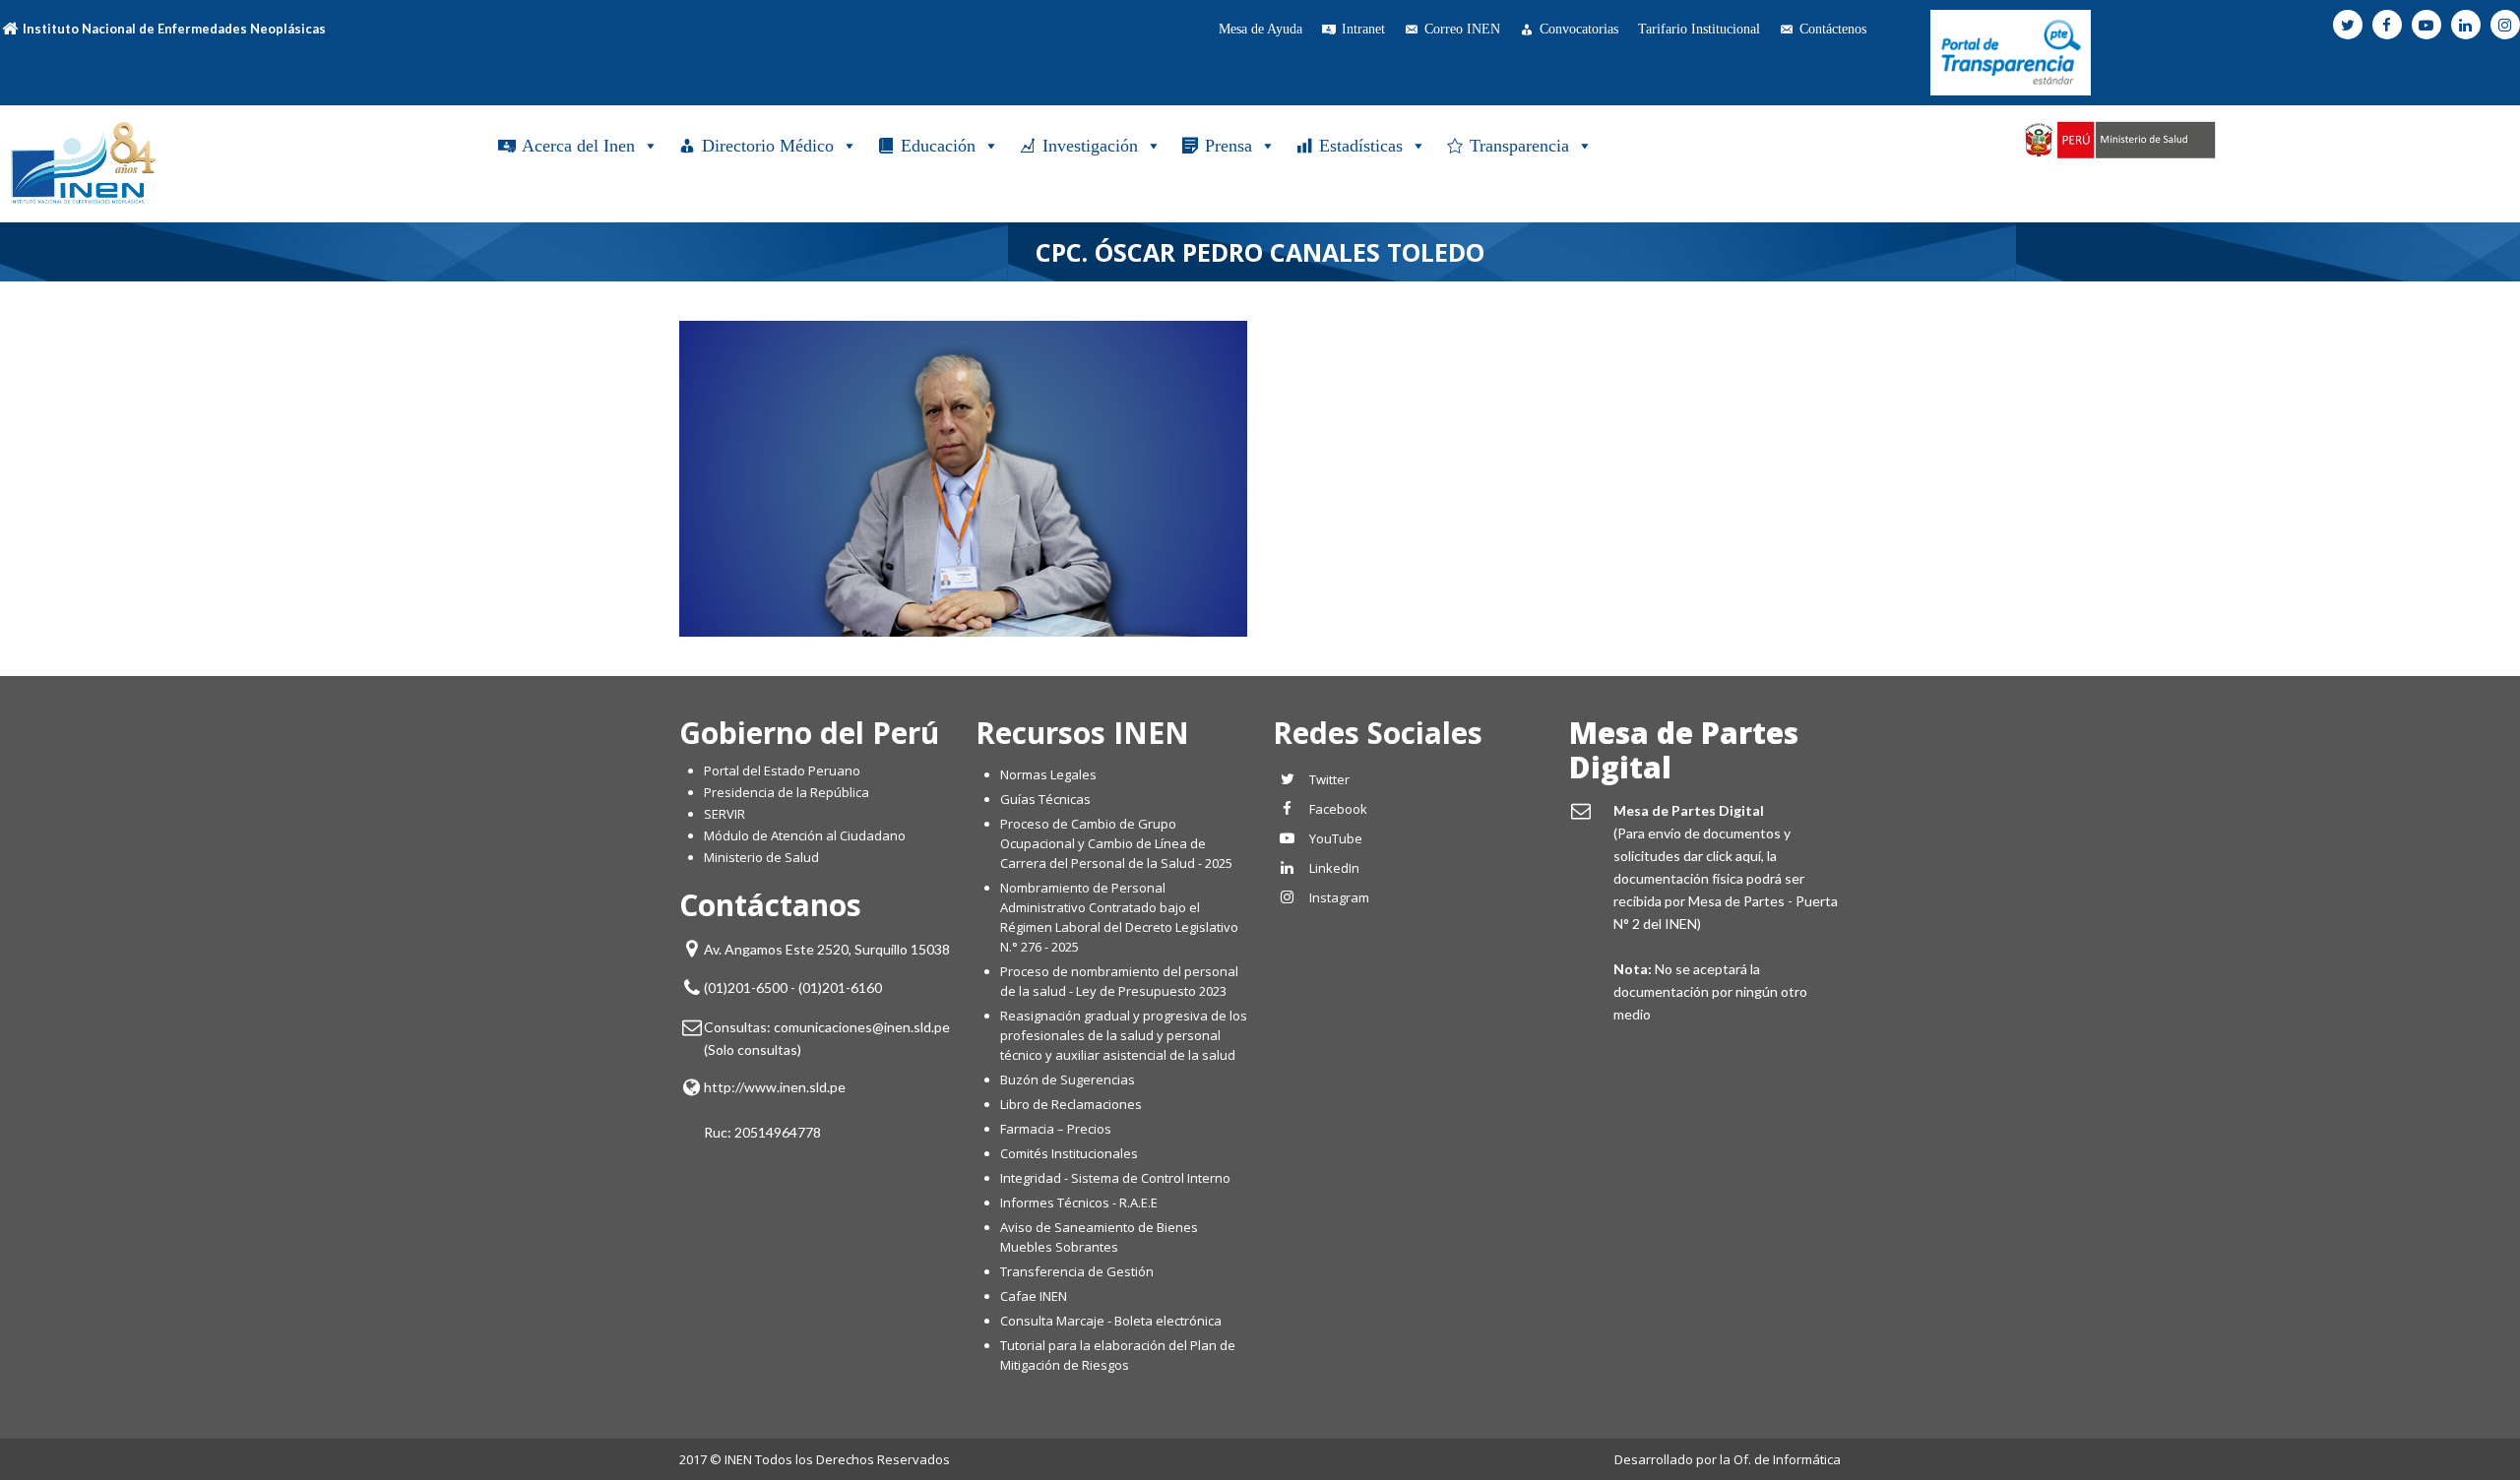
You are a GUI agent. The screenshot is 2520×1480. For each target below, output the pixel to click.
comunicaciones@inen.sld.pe (862, 1027)
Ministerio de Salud (761, 857)
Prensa (1228, 146)
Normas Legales (1048, 774)
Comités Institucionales (1069, 1153)
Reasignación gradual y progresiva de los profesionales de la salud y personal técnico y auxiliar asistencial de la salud (1124, 1035)
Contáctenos (1833, 29)
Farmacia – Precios (1056, 1129)
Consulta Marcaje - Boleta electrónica (1111, 1321)
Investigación (1090, 146)
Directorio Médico (768, 146)
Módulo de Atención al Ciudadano (805, 835)
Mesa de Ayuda (1260, 29)
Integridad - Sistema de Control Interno (1115, 1178)
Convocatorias (1579, 29)
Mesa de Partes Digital (1684, 750)
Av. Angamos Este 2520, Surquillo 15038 (827, 949)
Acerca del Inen (578, 146)
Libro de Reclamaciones (1072, 1104)
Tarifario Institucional (1699, 29)
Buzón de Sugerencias (1068, 1079)
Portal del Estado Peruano (782, 771)
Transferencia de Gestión (1077, 1271)
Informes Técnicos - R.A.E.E (1079, 1202)
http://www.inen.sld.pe (775, 1087)
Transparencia (1519, 146)
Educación (938, 146)
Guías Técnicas (1045, 799)
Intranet (1363, 29)
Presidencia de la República (787, 792)
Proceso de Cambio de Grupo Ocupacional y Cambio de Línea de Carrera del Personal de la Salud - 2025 (1116, 843)
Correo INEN (1462, 29)
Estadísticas (1361, 146)
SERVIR (724, 814)
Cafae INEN (1034, 1296)
